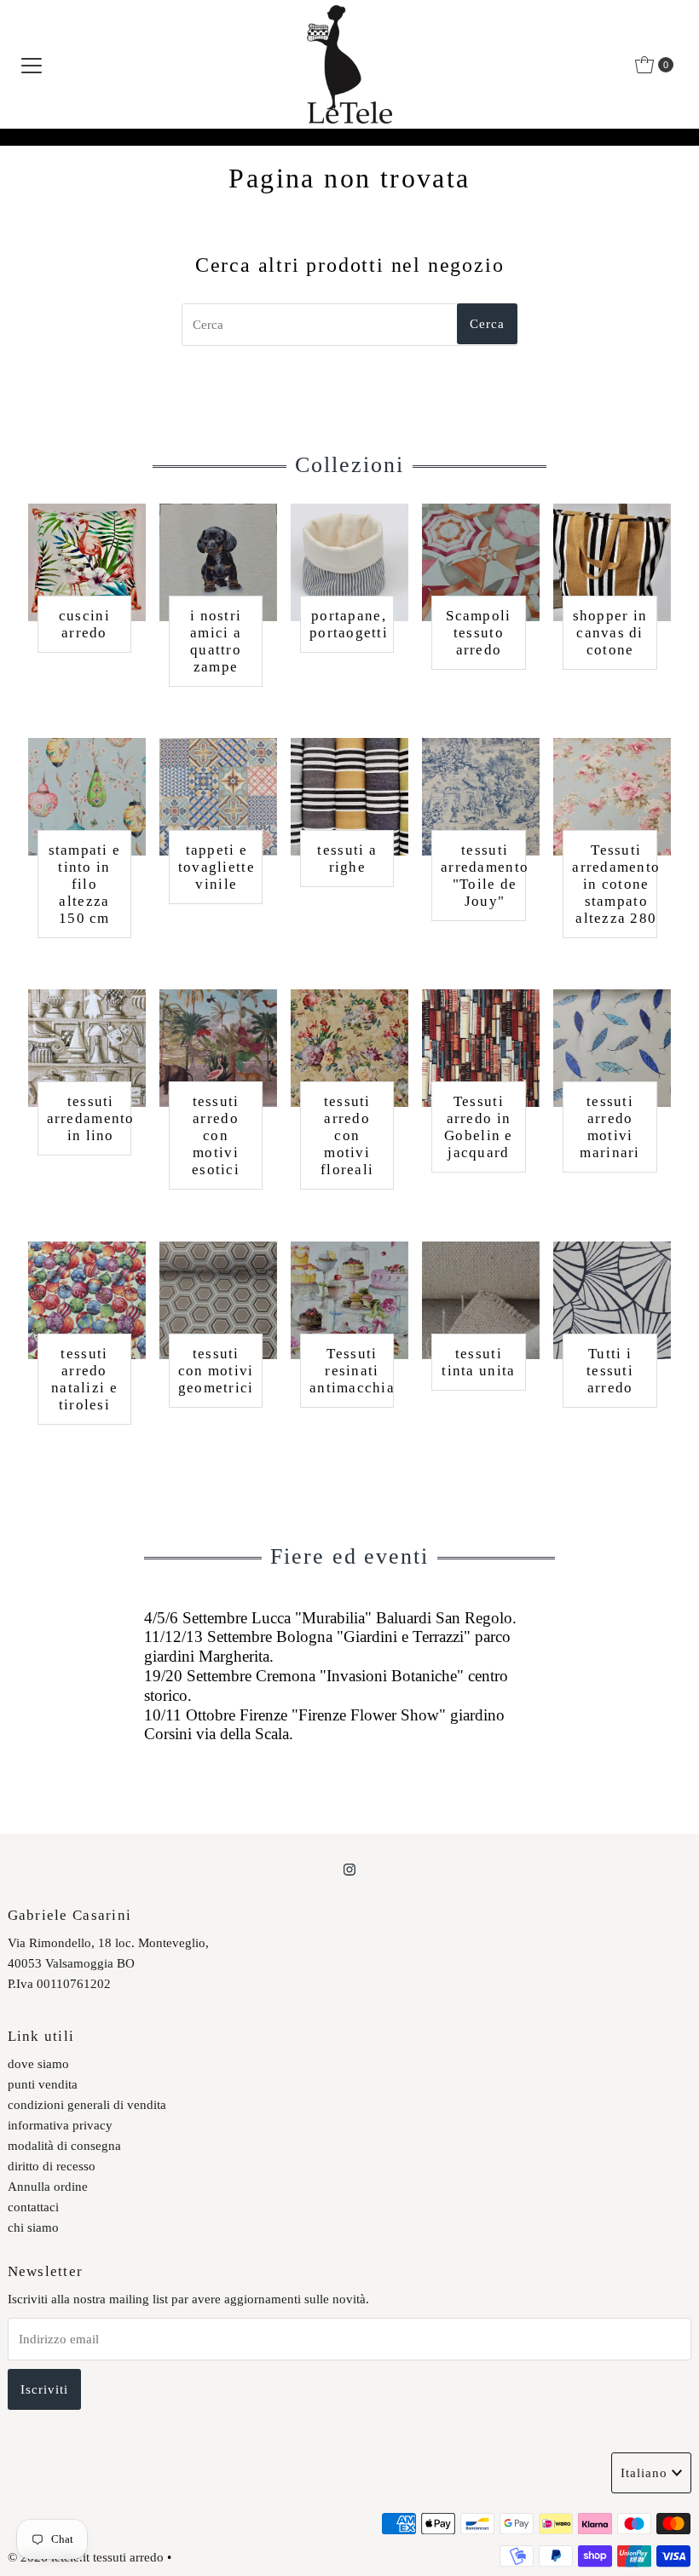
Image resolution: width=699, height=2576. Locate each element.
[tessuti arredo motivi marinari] (612, 1048)
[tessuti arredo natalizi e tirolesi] (87, 1300)
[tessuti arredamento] (481, 797)
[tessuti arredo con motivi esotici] (218, 1048)
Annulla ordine (48, 2187)
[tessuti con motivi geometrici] (218, 1300)
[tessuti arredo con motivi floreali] (349, 1048)
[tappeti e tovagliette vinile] (218, 797)
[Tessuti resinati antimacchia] (349, 1300)
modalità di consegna (64, 2146)
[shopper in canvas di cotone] (612, 562)
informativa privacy (60, 2125)
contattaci (33, 2207)
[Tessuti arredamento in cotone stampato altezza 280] (612, 797)
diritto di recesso (52, 2166)
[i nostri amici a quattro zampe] (218, 562)
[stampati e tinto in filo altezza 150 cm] (87, 797)
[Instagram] (349, 1870)
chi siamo (33, 2227)
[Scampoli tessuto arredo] (481, 562)
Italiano (644, 2473)
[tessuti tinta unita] (481, 1300)
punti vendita (43, 2084)
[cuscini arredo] (87, 562)
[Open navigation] (32, 65)
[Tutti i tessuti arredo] (612, 1300)
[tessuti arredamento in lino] (87, 1048)
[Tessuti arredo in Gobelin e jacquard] (481, 1048)
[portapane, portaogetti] (349, 562)
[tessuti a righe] (349, 797)
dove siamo (38, 2064)
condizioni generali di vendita (87, 2105)
